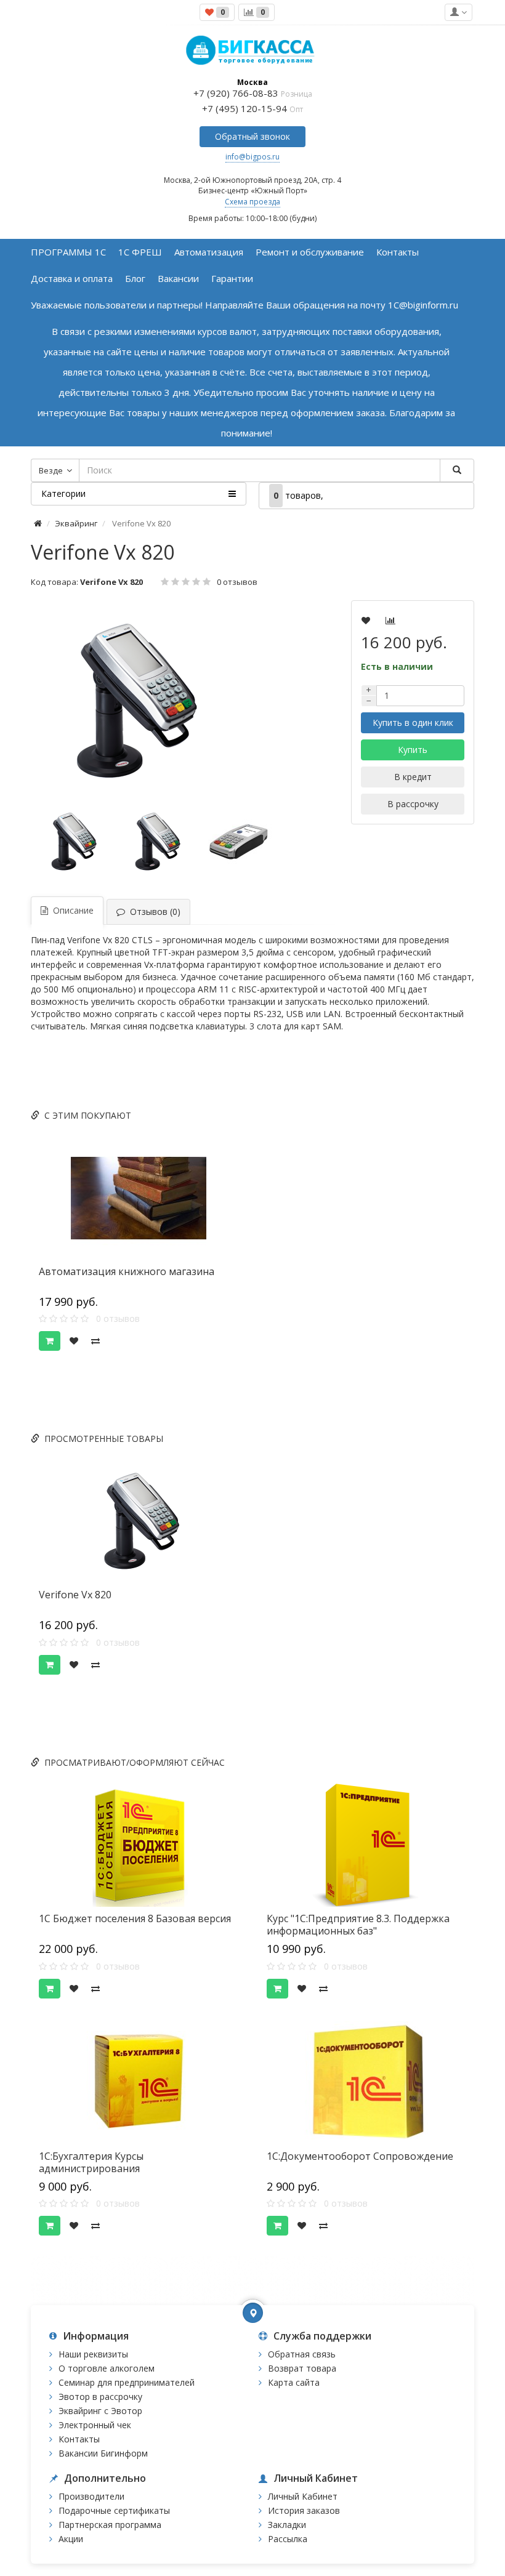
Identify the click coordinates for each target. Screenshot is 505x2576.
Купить (413, 750)
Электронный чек (95, 2425)
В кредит (413, 777)
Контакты (79, 2439)
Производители (91, 2496)
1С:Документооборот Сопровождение (360, 2156)
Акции (71, 2539)
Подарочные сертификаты (114, 2510)
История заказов (304, 2510)
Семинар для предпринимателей (127, 2382)
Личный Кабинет (303, 2496)
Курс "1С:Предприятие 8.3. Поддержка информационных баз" (358, 1925)
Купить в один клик (413, 722)
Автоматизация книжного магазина (127, 1271)
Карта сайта (294, 2382)
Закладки (287, 2525)
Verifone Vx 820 (75, 1595)
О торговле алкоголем (107, 2368)
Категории (63, 493)
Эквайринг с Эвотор (100, 2411)
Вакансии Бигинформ (103, 2453)
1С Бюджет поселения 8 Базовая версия (135, 1918)
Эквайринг (76, 523)
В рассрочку (413, 804)
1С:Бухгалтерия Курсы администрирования (91, 2162)
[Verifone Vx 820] (158, 701)
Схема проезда (252, 202)
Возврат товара (302, 2368)
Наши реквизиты (93, 2354)
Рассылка (288, 2539)
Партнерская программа (110, 2525)
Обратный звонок (252, 136)
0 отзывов (237, 582)
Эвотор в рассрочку (100, 2397)
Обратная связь (302, 2354)
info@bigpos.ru (252, 157)
